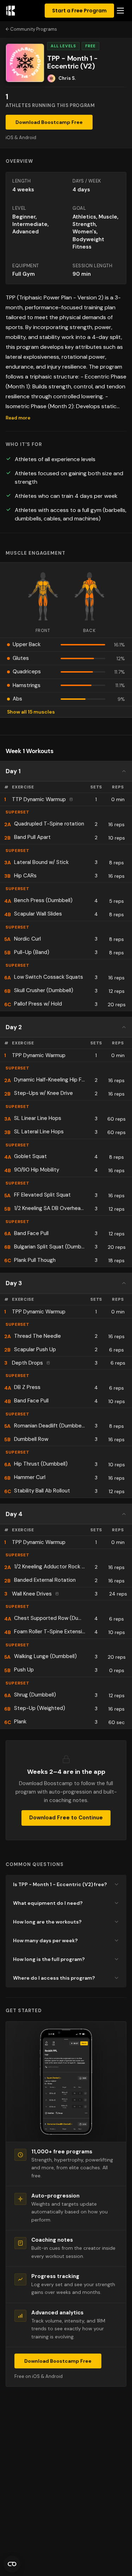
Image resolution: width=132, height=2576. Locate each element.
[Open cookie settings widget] (12, 2564)
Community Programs (34, 29)
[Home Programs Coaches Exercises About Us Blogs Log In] (120, 11)
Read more (18, 418)
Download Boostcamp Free (49, 122)
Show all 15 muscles (31, 712)
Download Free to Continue (66, 1818)
